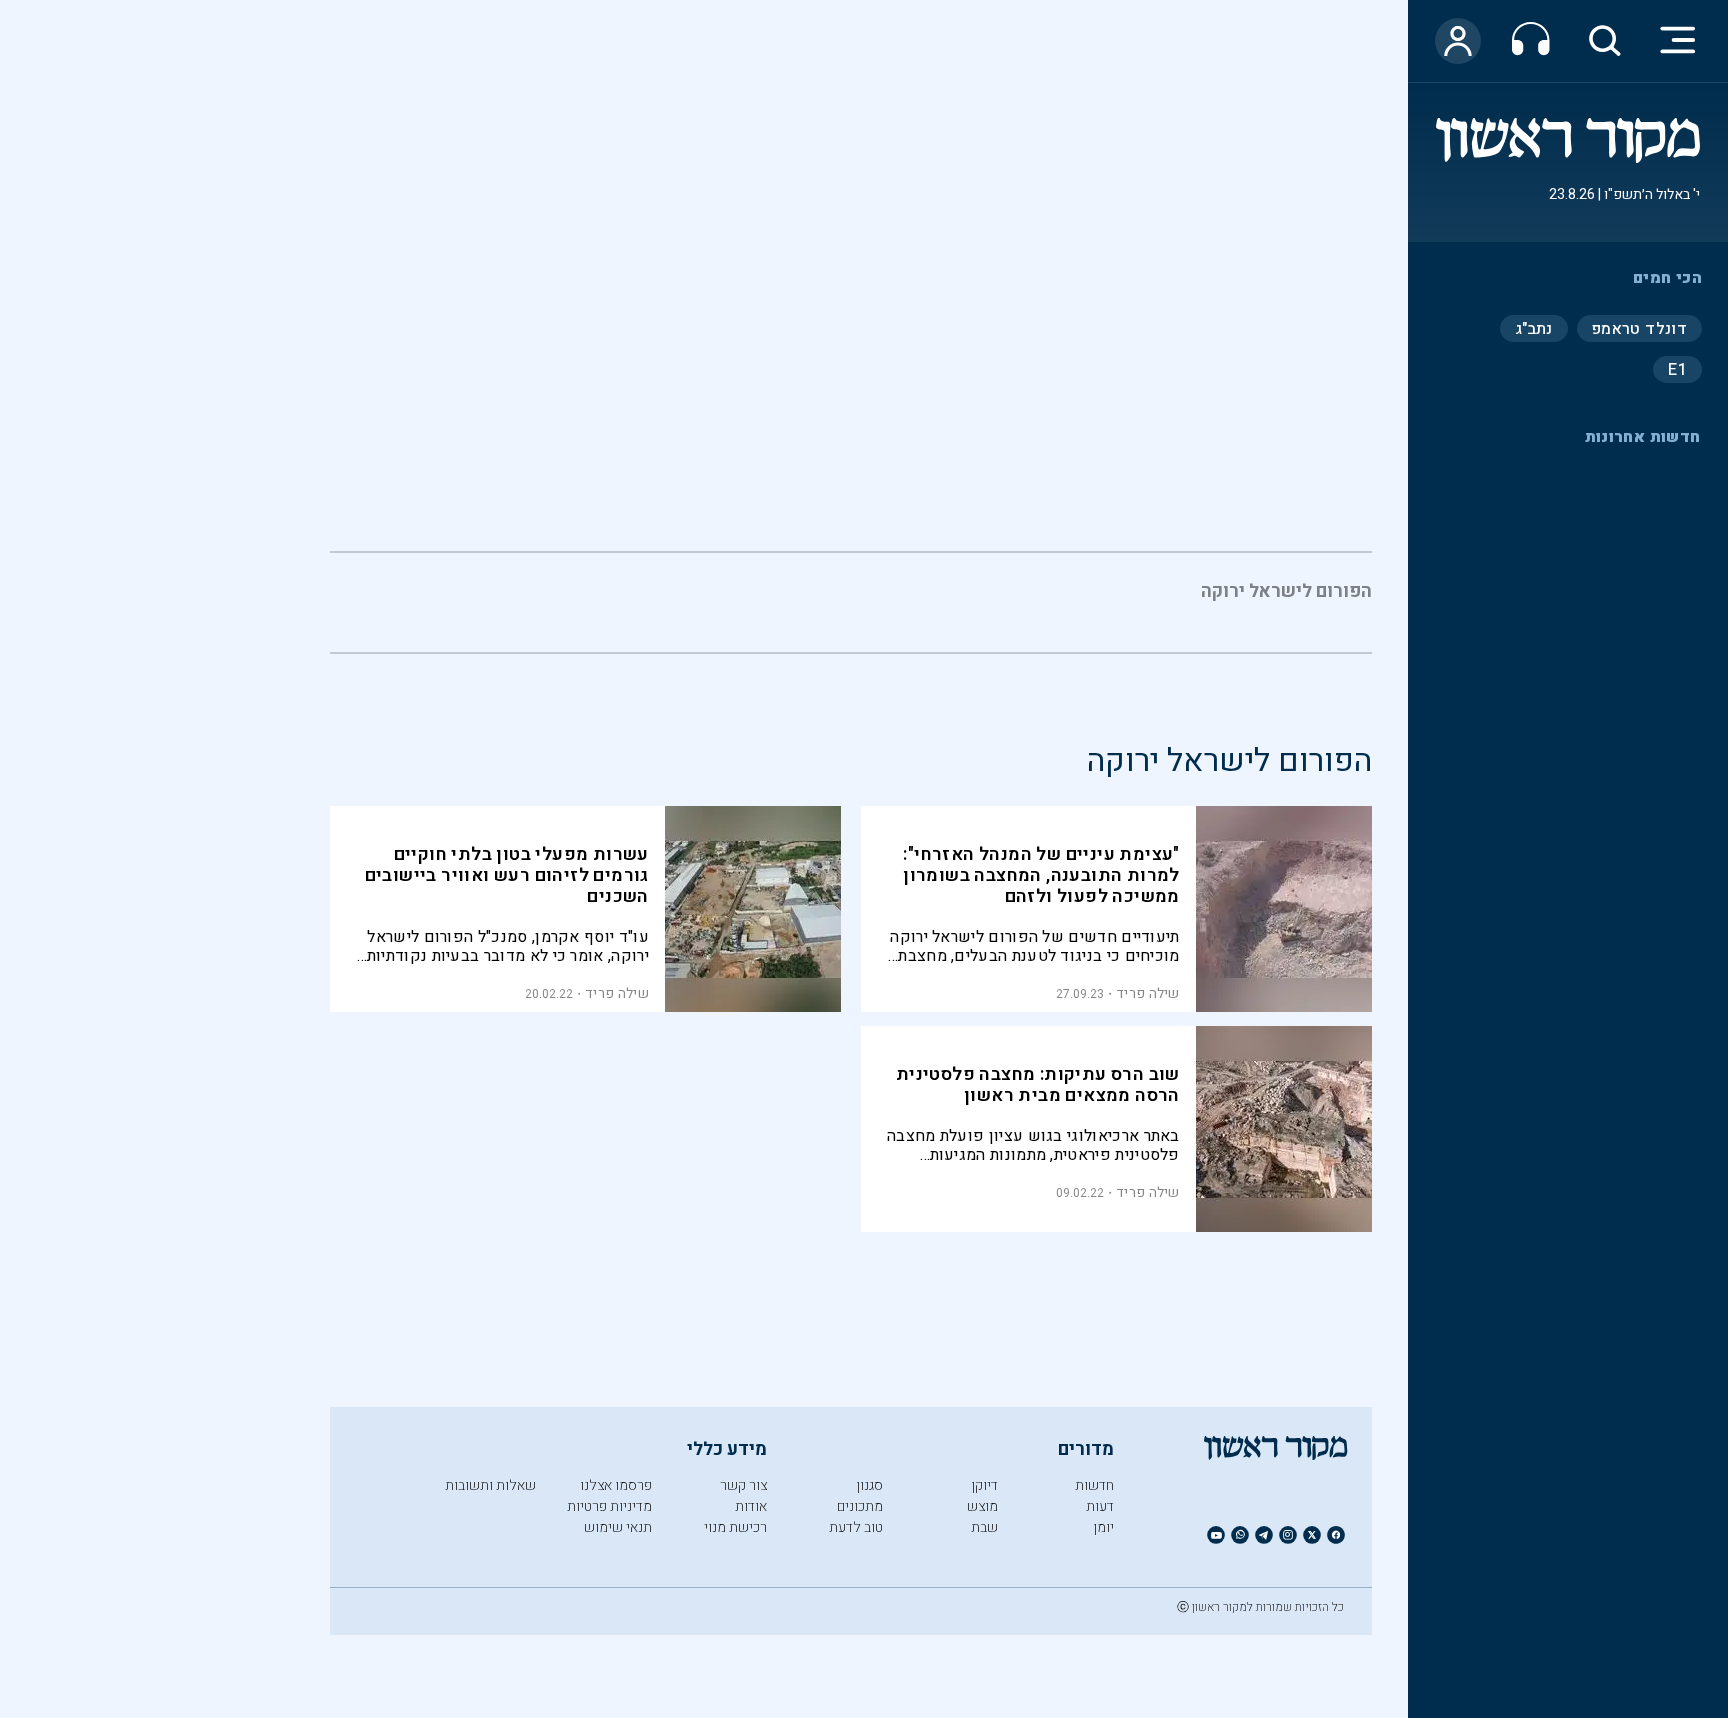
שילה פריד (1148, 993)
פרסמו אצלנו (616, 1485)
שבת (984, 1527)
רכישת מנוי (735, 1527)
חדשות (1094, 1485)
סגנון (869, 1485)
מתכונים (860, 1506)
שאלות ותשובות (490, 1485)
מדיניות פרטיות (609, 1506)
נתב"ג (1534, 328)
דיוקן (984, 1485)
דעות (1100, 1506)
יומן (1103, 1527)
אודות (751, 1506)
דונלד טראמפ (1639, 328)
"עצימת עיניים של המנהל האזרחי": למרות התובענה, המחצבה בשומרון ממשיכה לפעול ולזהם (1041, 875)
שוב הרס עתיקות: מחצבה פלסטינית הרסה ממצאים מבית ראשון (1038, 1085)
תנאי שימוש (618, 1527)
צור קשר (743, 1485)
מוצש (982, 1506)
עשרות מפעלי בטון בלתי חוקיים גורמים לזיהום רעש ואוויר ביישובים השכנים (507, 875)
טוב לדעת (856, 1527)
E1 (1677, 369)
